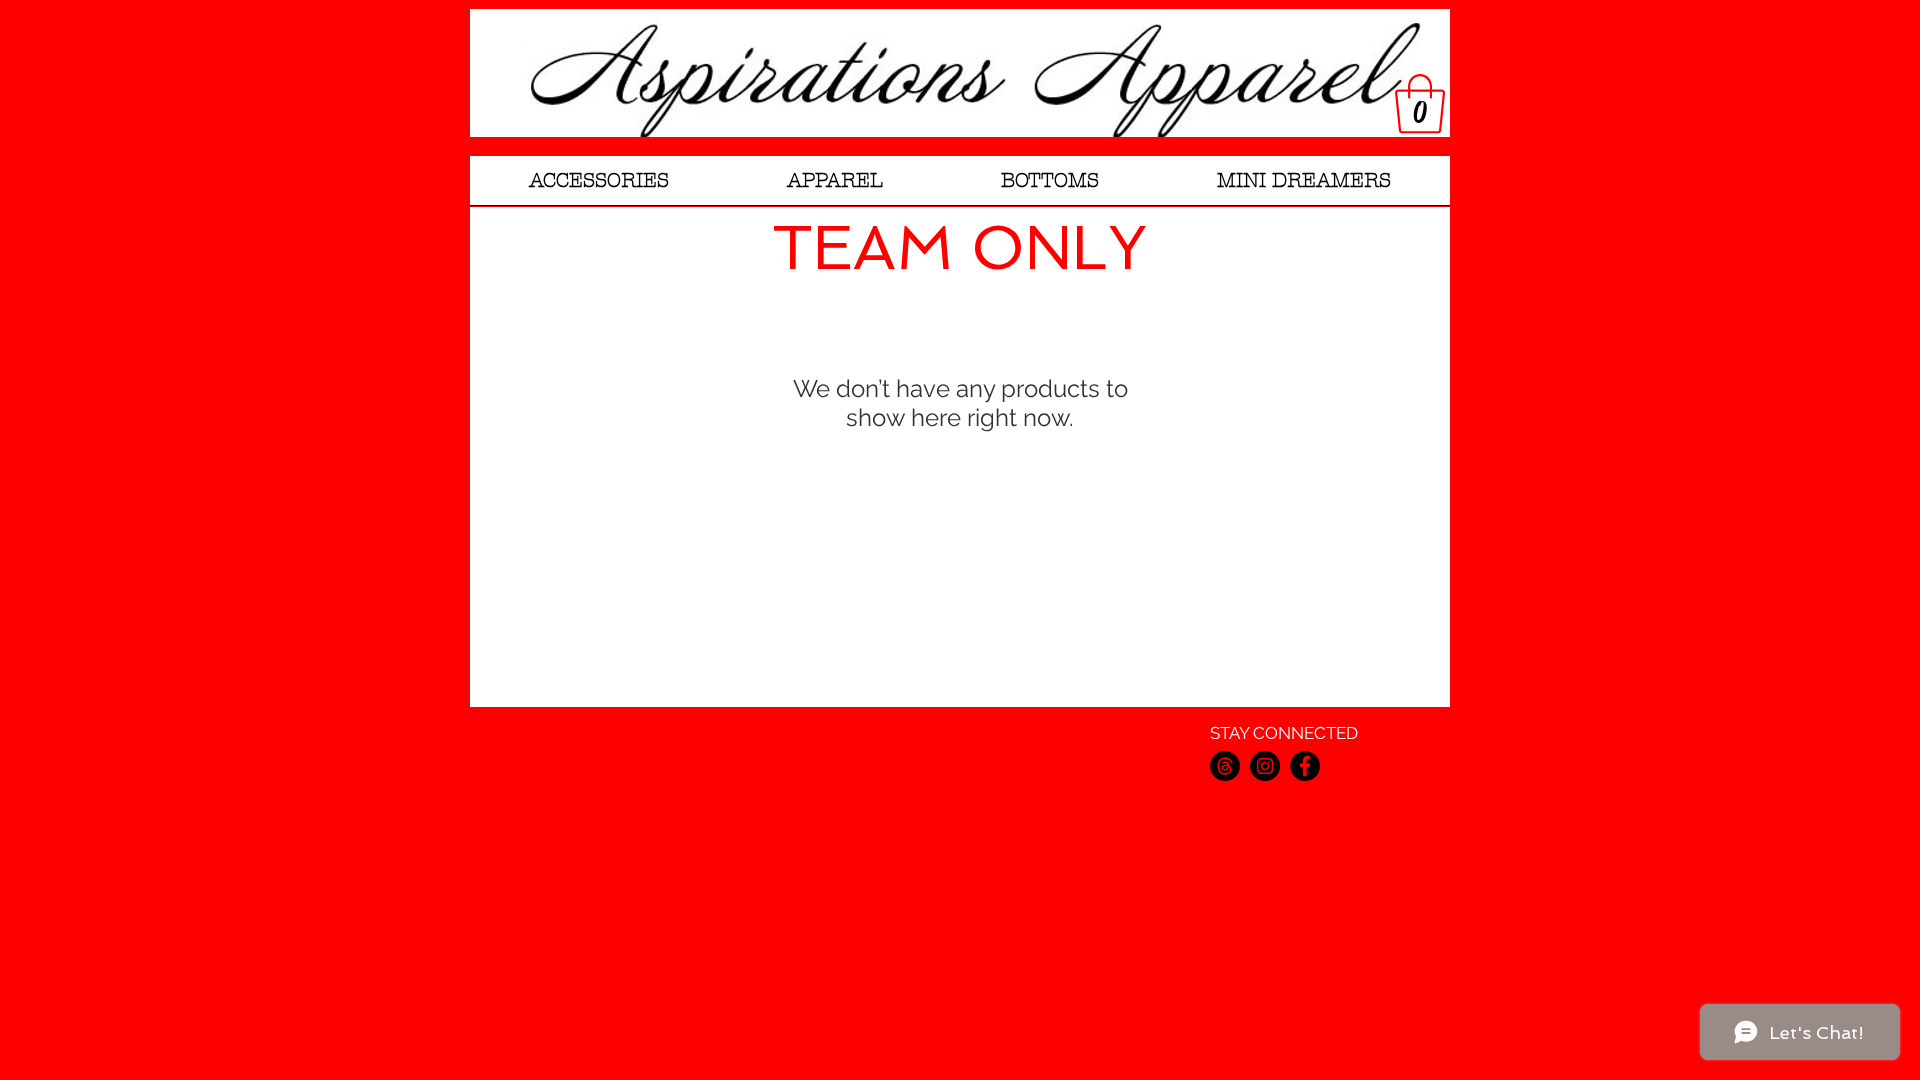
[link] (1420, 104)
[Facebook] (1305, 766)
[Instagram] (1265, 766)
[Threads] (1225, 766)
